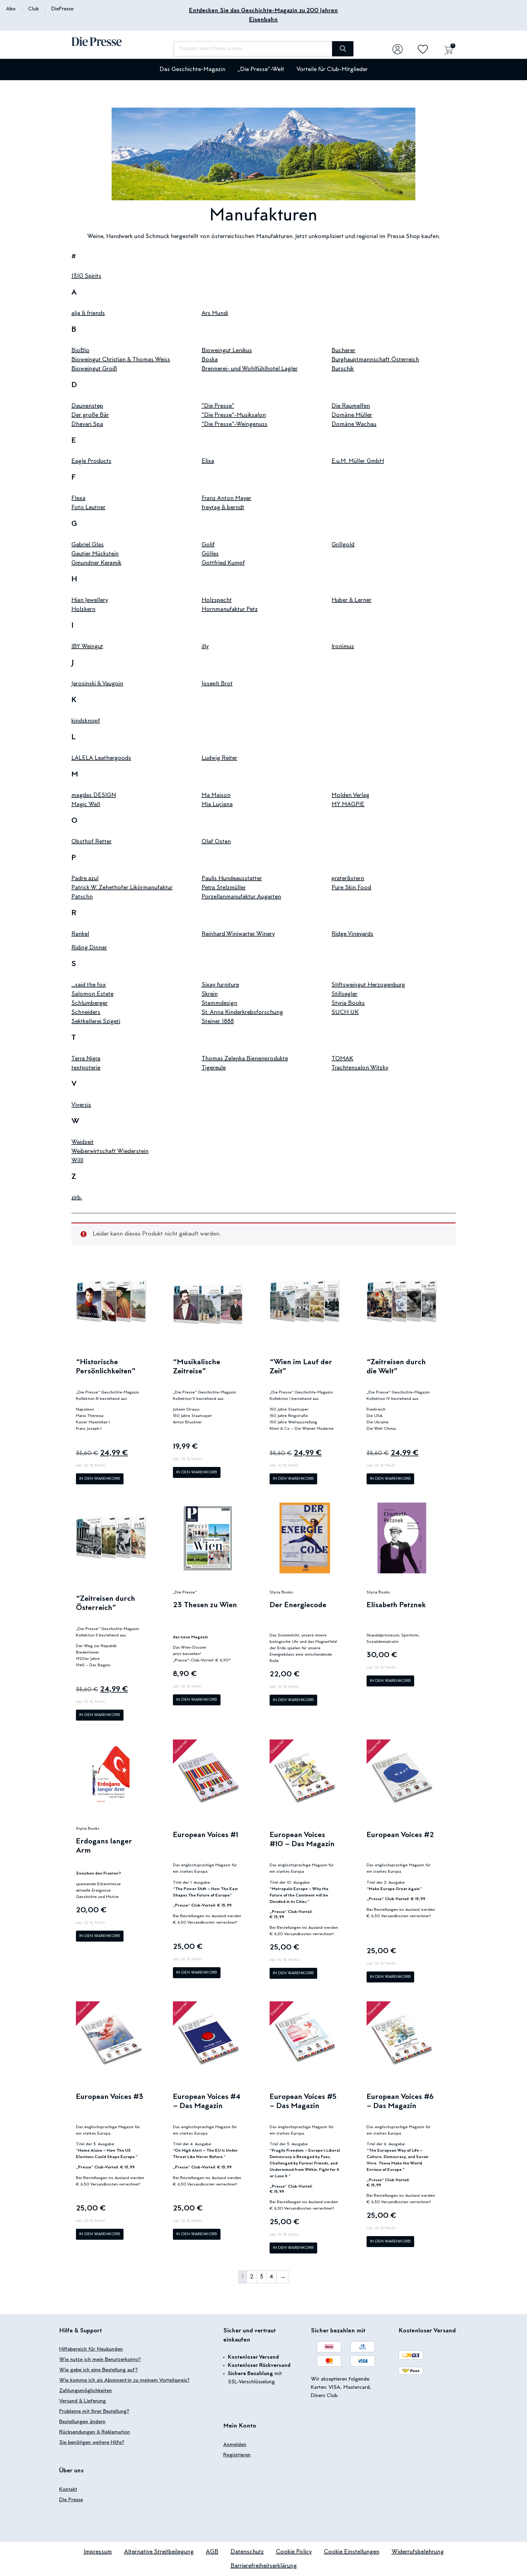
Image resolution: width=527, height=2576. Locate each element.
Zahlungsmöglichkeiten (86, 2391)
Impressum (98, 2552)
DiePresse (62, 9)
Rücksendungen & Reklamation (95, 2432)
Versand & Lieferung (82, 2401)
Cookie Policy (294, 2552)
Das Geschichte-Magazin (192, 70)
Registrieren (237, 2455)
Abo (11, 9)
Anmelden (235, 2445)
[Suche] (343, 49)
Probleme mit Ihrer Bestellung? (94, 2412)
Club (33, 9)
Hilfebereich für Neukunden (91, 2349)
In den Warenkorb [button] (100, 1479)
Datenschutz (247, 2552)
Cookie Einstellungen (352, 2552)
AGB (212, 2552)
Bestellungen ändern (82, 2422)
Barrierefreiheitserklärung (264, 2566)
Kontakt (68, 2490)
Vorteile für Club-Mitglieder (332, 70)
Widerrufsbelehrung (418, 2552)
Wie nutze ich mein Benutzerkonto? (100, 2360)
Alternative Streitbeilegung (159, 2552)
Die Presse (71, 2500)
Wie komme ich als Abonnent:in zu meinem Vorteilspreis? (124, 2381)
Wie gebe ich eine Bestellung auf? (99, 2370)
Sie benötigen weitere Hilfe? (92, 2443)
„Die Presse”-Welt (261, 70)
